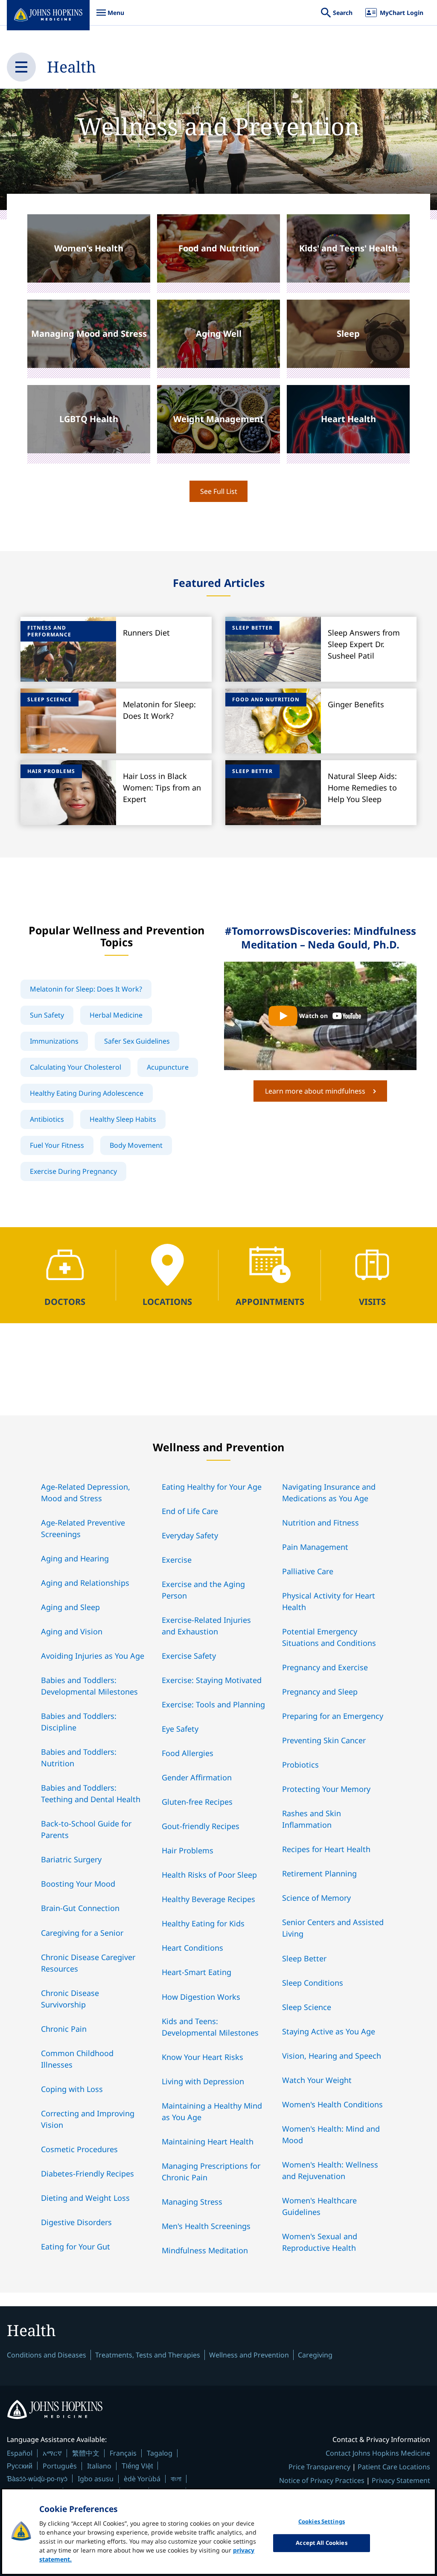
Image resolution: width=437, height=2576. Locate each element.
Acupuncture (168, 1067)
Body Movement (136, 1145)
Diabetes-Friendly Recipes (87, 2173)
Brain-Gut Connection (80, 1908)
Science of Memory (316, 1898)
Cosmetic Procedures (79, 2149)
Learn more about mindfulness (315, 1091)
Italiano (99, 2466)
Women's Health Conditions (332, 2104)
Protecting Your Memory (326, 1789)
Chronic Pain (64, 2029)
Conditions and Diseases (47, 2355)
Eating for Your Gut (76, 2246)
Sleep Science (307, 2007)
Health (71, 67)
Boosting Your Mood (78, 1884)
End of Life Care (190, 1511)
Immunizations (54, 1041)
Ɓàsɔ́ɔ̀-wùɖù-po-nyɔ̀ (37, 2478)
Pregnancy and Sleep (320, 1692)
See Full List (219, 491)
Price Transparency (319, 2467)
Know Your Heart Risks (202, 2057)
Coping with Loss (72, 2089)
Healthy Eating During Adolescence (87, 1093)
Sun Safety (47, 1015)
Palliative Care (308, 1571)
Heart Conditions (192, 1948)
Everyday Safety (190, 1535)
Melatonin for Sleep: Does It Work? (86, 989)
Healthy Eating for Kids (203, 1923)
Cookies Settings (322, 2521)
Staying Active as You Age (329, 2031)
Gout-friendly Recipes (201, 1826)
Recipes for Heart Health (326, 1849)
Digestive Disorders (76, 2222)
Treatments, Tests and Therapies (148, 2355)
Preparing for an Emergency (333, 1716)
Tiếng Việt (137, 2466)
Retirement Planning (319, 1873)
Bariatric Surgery (71, 1859)
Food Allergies (188, 1753)
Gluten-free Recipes (197, 1802)
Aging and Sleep (70, 1607)
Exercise (177, 1560)
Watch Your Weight (317, 2080)
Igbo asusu (96, 2479)
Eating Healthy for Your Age (212, 1487)
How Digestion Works (201, 1997)
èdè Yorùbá (142, 2479)
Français (123, 2453)
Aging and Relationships (85, 1583)
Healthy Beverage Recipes (208, 1899)
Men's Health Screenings (206, 2226)
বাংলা (176, 2479)
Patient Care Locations (394, 2467)
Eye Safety (180, 1729)
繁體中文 (86, 2453)
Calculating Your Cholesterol (76, 1067)
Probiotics (300, 1765)
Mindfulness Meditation (205, 2250)
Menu (110, 17)
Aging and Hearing (75, 1558)
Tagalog (160, 2453)
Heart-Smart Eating (197, 1972)
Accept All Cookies (321, 2543)
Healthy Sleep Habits (123, 1119)
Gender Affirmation (197, 1777)
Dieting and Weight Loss (85, 2198)
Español (20, 2453)
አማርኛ (52, 2453)
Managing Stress (192, 2202)
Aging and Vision (72, 1631)
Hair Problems (188, 1850)
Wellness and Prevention (249, 2355)
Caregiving (315, 2355)
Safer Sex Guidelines (137, 1041)
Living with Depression (203, 2081)
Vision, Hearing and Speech (332, 2056)
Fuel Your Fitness (57, 1145)
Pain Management (315, 1547)
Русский (20, 2466)
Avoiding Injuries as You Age (93, 1656)
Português (60, 2466)
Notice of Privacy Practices (322, 2480)
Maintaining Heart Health (208, 2141)
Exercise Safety (189, 1656)
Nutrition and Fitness (320, 1523)
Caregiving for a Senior (82, 1933)
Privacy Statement (401, 2480)
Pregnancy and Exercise (325, 1667)
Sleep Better (304, 1958)
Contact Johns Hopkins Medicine (378, 2453)
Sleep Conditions (313, 1983)
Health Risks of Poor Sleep (209, 1875)
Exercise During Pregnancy (73, 1171)
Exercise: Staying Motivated (212, 1680)
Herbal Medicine (116, 1015)
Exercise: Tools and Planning (213, 1704)
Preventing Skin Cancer (324, 1740)
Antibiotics (47, 1119)
